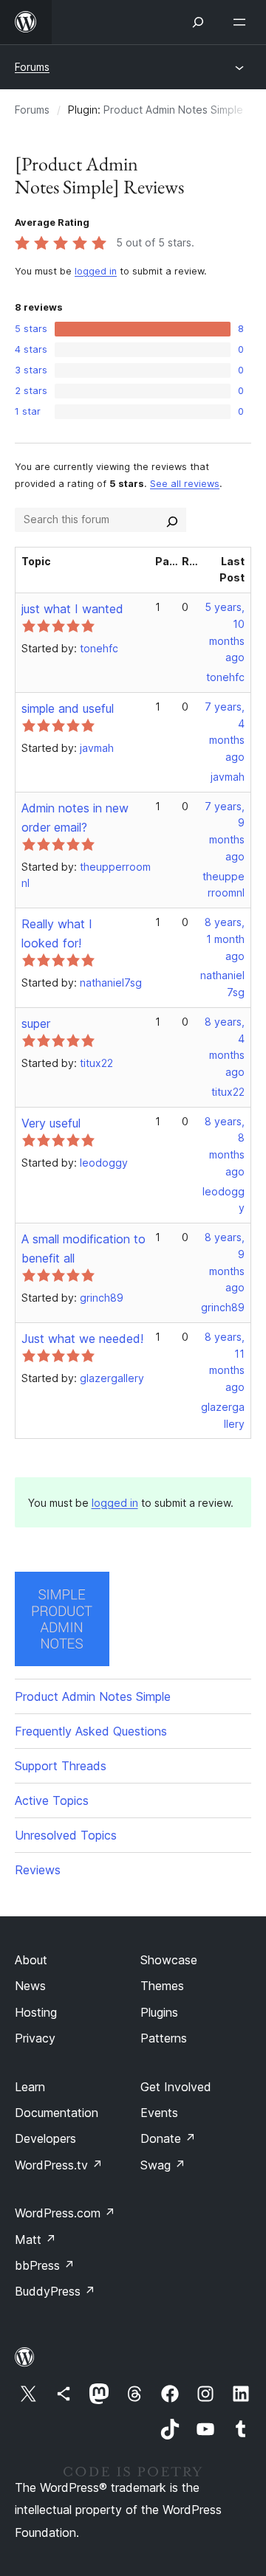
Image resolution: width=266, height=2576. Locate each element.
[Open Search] (198, 22)
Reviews (38, 1870)
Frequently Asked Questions (91, 1731)
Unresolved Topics (66, 1835)
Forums (32, 67)
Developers (45, 2138)
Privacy (35, 2038)
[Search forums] (172, 519)
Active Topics (52, 1800)
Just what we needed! (82, 1339)
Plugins (159, 2012)
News (30, 1986)
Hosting (36, 2012)
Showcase (169, 1960)
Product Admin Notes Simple (173, 110)
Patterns (164, 2038)
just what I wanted (72, 609)
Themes (162, 1986)
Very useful (51, 1123)
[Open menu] (242, 22)
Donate (168, 2138)
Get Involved (176, 2087)
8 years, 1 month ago (225, 939)
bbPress (45, 2265)
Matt (35, 2240)
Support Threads (61, 1766)
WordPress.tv (59, 2165)
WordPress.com (65, 2213)
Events (159, 2113)
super (36, 1023)
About (31, 1960)
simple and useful (68, 708)
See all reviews (185, 484)
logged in (96, 271)
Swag (163, 2165)
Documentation (57, 2113)
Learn (30, 2087)
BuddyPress (55, 2291)
